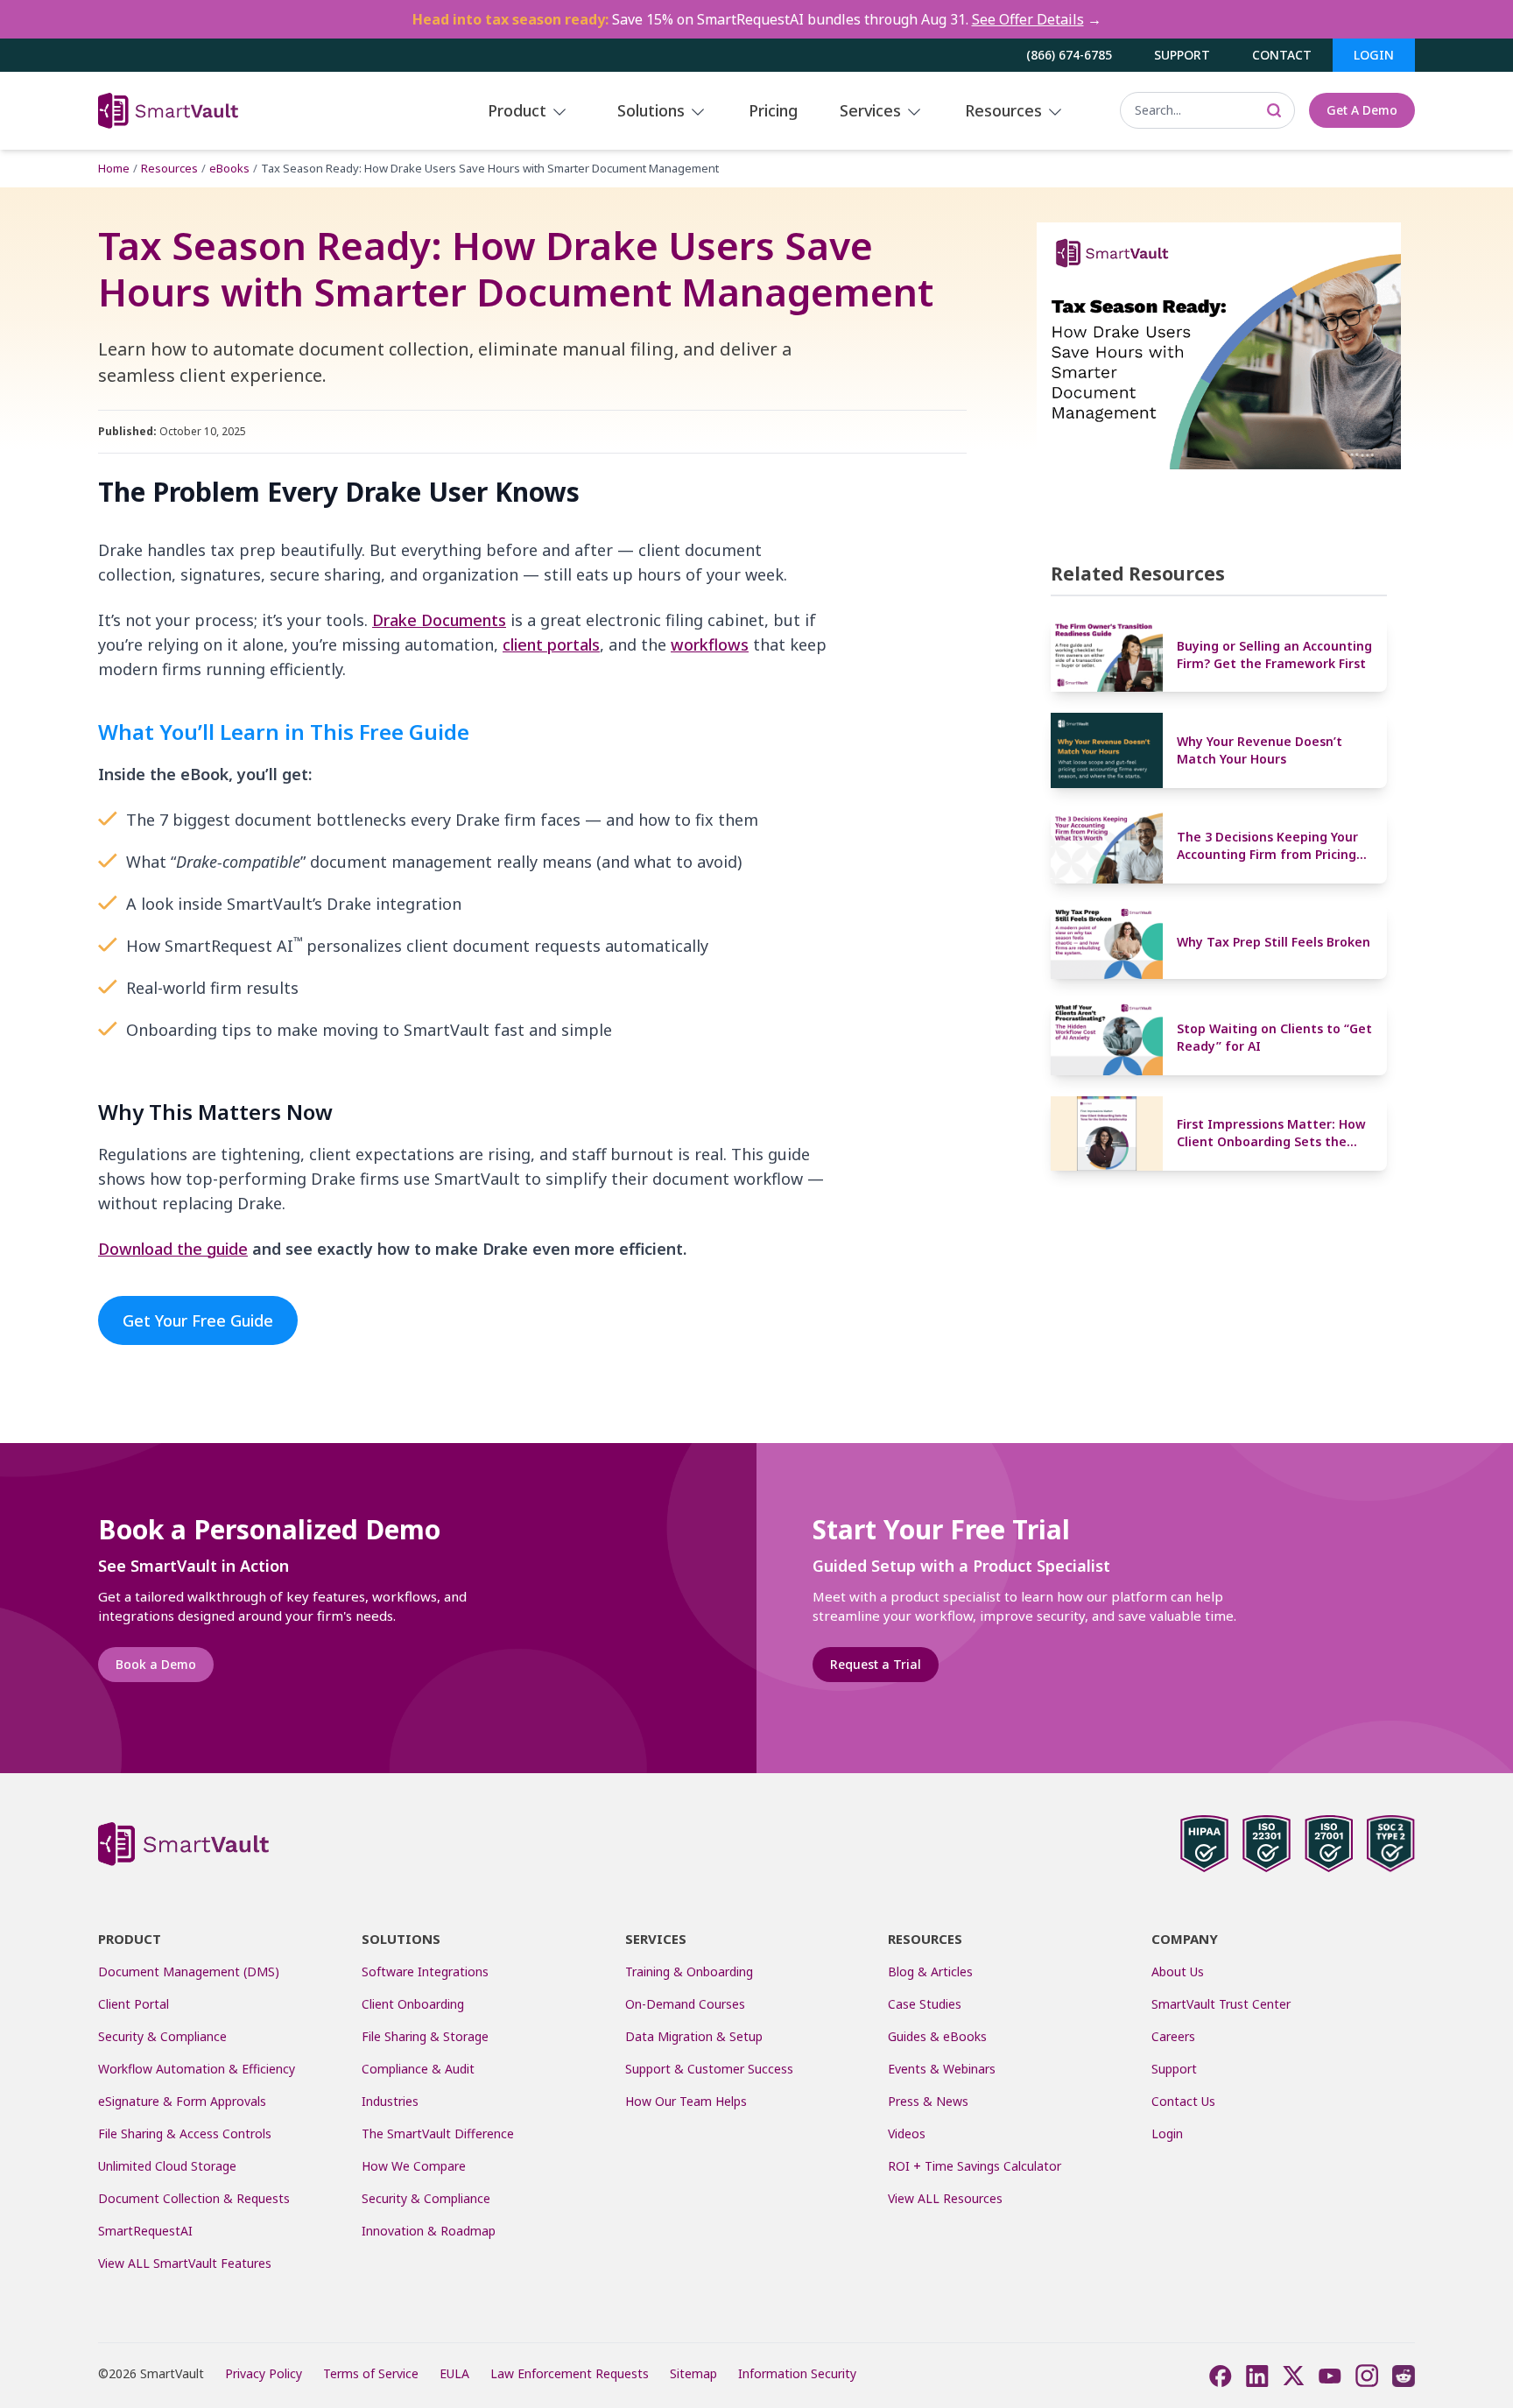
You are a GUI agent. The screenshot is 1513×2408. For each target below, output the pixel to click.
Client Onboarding (413, 2004)
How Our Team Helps (686, 2101)
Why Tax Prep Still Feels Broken (1274, 942)
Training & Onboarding (689, 1971)
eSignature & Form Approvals (182, 2101)
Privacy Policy (264, 2373)
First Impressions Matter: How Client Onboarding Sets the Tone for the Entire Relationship (1271, 1134)
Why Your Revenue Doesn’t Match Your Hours (1260, 750)
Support (1182, 55)
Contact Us (1183, 2101)
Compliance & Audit (418, 2069)
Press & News (928, 2101)
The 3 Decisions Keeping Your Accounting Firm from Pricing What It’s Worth (1267, 846)
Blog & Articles (930, 1971)
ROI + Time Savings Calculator (975, 2166)
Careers (1173, 2036)
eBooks (229, 168)
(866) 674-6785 (1069, 55)
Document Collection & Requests (194, 2198)
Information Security (797, 2373)
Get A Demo (1362, 110)
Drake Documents (439, 620)
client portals (551, 644)
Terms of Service (371, 2373)
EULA (454, 2373)
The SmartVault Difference (438, 2133)
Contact (1282, 55)
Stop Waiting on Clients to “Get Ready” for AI (1274, 1037)
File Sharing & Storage (425, 2036)
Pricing (773, 110)
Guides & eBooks (937, 2036)
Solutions (653, 110)
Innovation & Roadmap (429, 2231)
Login (1374, 55)
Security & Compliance (162, 2036)
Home (114, 168)
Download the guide (173, 1249)
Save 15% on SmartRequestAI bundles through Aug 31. (757, 19)
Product (519, 110)
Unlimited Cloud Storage (167, 2166)
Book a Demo (156, 1664)
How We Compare (414, 2166)
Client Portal (134, 2004)
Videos (907, 2133)
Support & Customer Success (709, 2069)
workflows (710, 644)
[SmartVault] (227, 111)
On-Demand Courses (685, 2004)
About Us (1178, 1971)
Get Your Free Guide (198, 1320)
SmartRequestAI (147, 2231)
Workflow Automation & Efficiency (197, 2069)
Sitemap (693, 2373)
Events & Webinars (942, 2069)
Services (873, 110)
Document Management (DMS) (189, 1971)
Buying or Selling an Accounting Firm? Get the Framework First (1274, 655)
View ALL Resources (945, 2198)
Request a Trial (876, 1664)
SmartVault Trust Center (1221, 2004)
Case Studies (925, 2004)
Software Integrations (425, 1971)
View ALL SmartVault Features (185, 2263)
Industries (390, 2101)
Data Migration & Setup (694, 2036)
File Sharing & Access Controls (185, 2133)
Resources (1006, 110)
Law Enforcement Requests (570, 2373)
